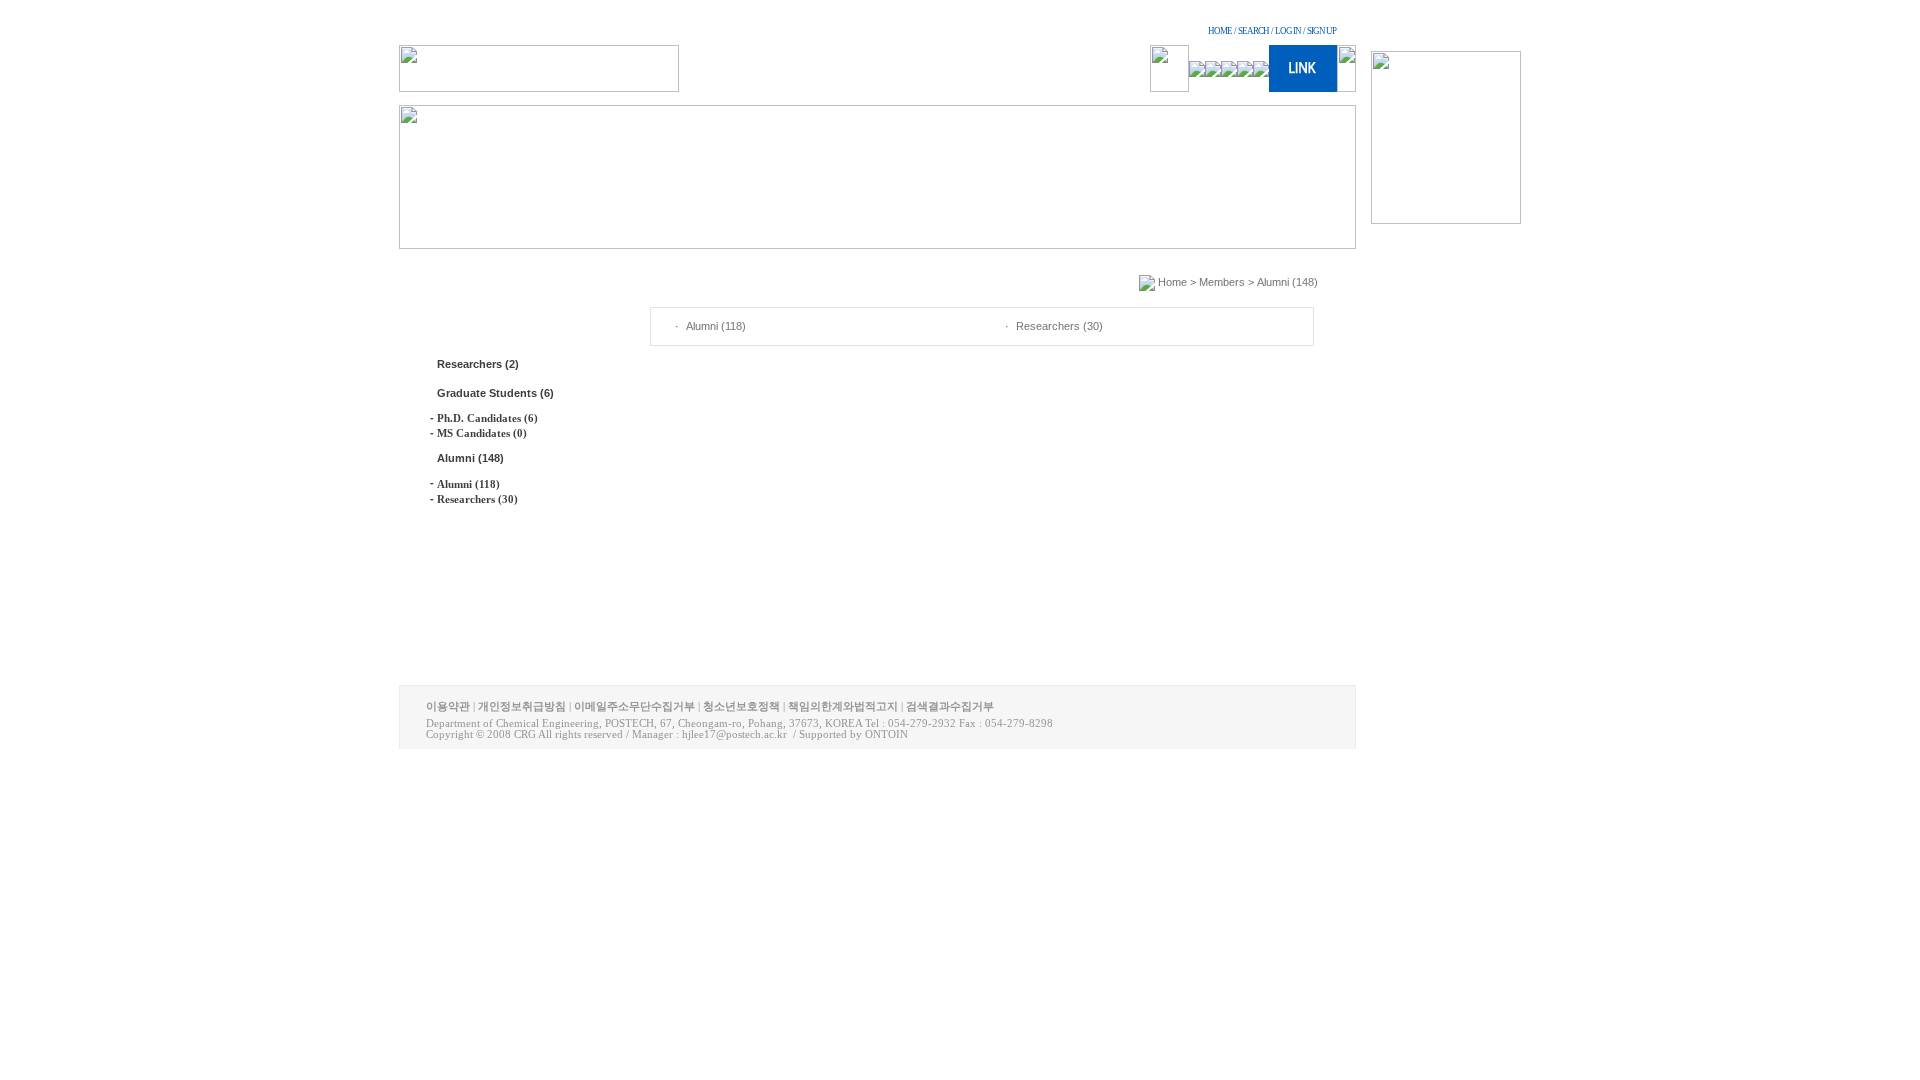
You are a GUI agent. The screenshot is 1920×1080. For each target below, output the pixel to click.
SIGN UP (1321, 31)
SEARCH (1253, 31)
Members (1222, 282)
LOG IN (1288, 31)
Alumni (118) (468, 484)
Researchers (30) (477, 499)
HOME (1220, 31)
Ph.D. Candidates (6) (487, 418)
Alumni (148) (470, 458)
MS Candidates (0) (482, 433)
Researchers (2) (478, 364)
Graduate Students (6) (495, 393)
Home (1172, 282)
